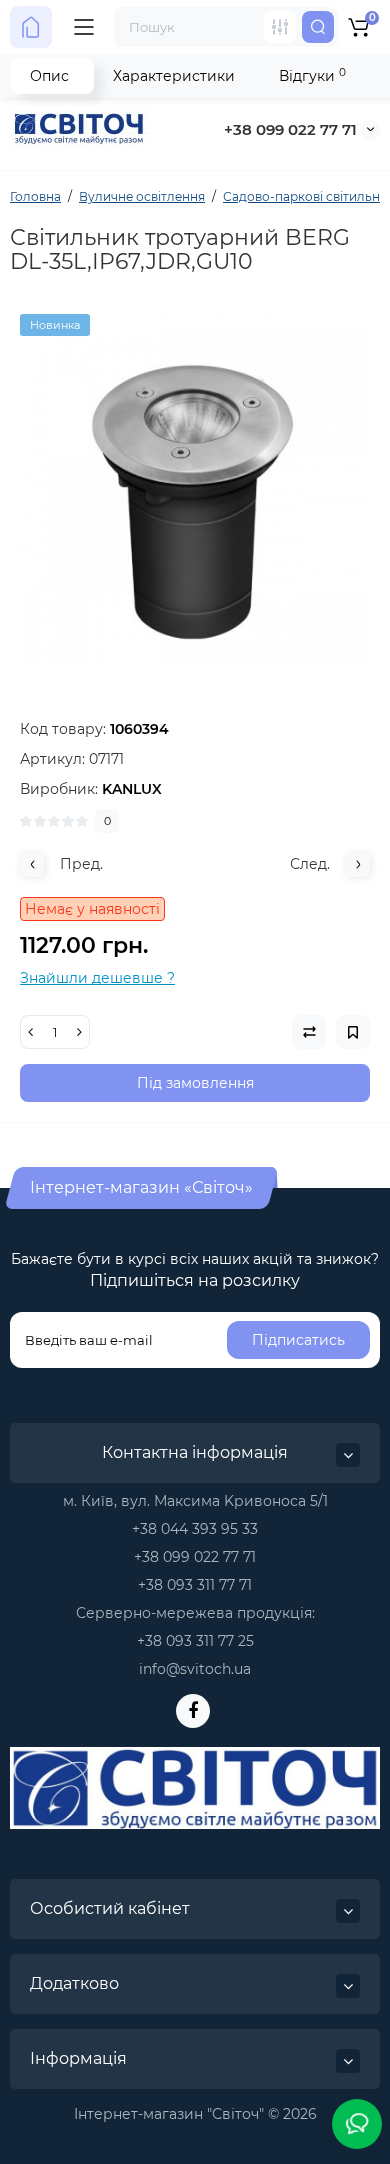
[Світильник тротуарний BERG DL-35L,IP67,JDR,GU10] (195, 489)
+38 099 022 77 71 (290, 129)
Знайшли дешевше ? (97, 978)
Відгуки (312, 75)
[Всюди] (280, 27)
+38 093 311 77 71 (195, 1585)
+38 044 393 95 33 (195, 1529)
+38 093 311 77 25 (195, 1641)
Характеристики (174, 76)
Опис (49, 76)
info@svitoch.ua (195, 1669)
